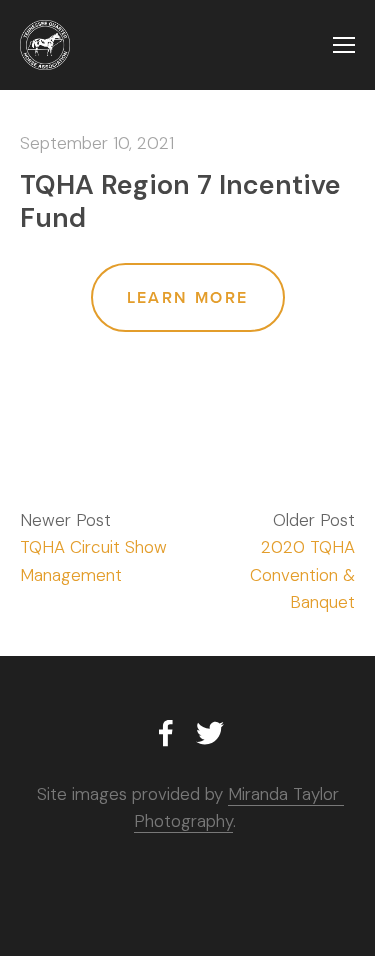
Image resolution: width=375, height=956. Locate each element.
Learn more (188, 297)
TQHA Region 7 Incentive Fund (180, 200)
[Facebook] (166, 733)
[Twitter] (210, 733)
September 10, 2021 (97, 143)
